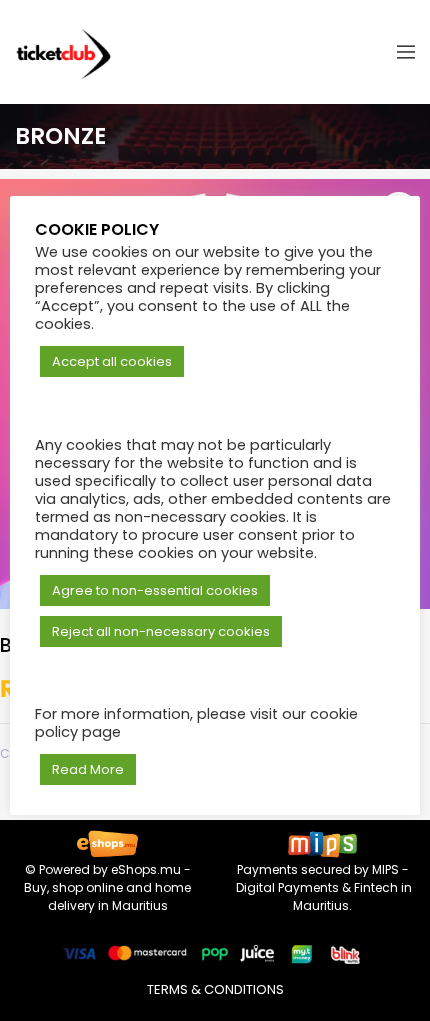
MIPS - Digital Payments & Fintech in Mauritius (322, 887)
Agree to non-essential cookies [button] (155, 590)
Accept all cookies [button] (112, 361)
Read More (88, 769)
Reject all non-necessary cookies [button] (161, 631)
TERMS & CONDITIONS (215, 989)
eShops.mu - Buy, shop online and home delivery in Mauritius (107, 887)
